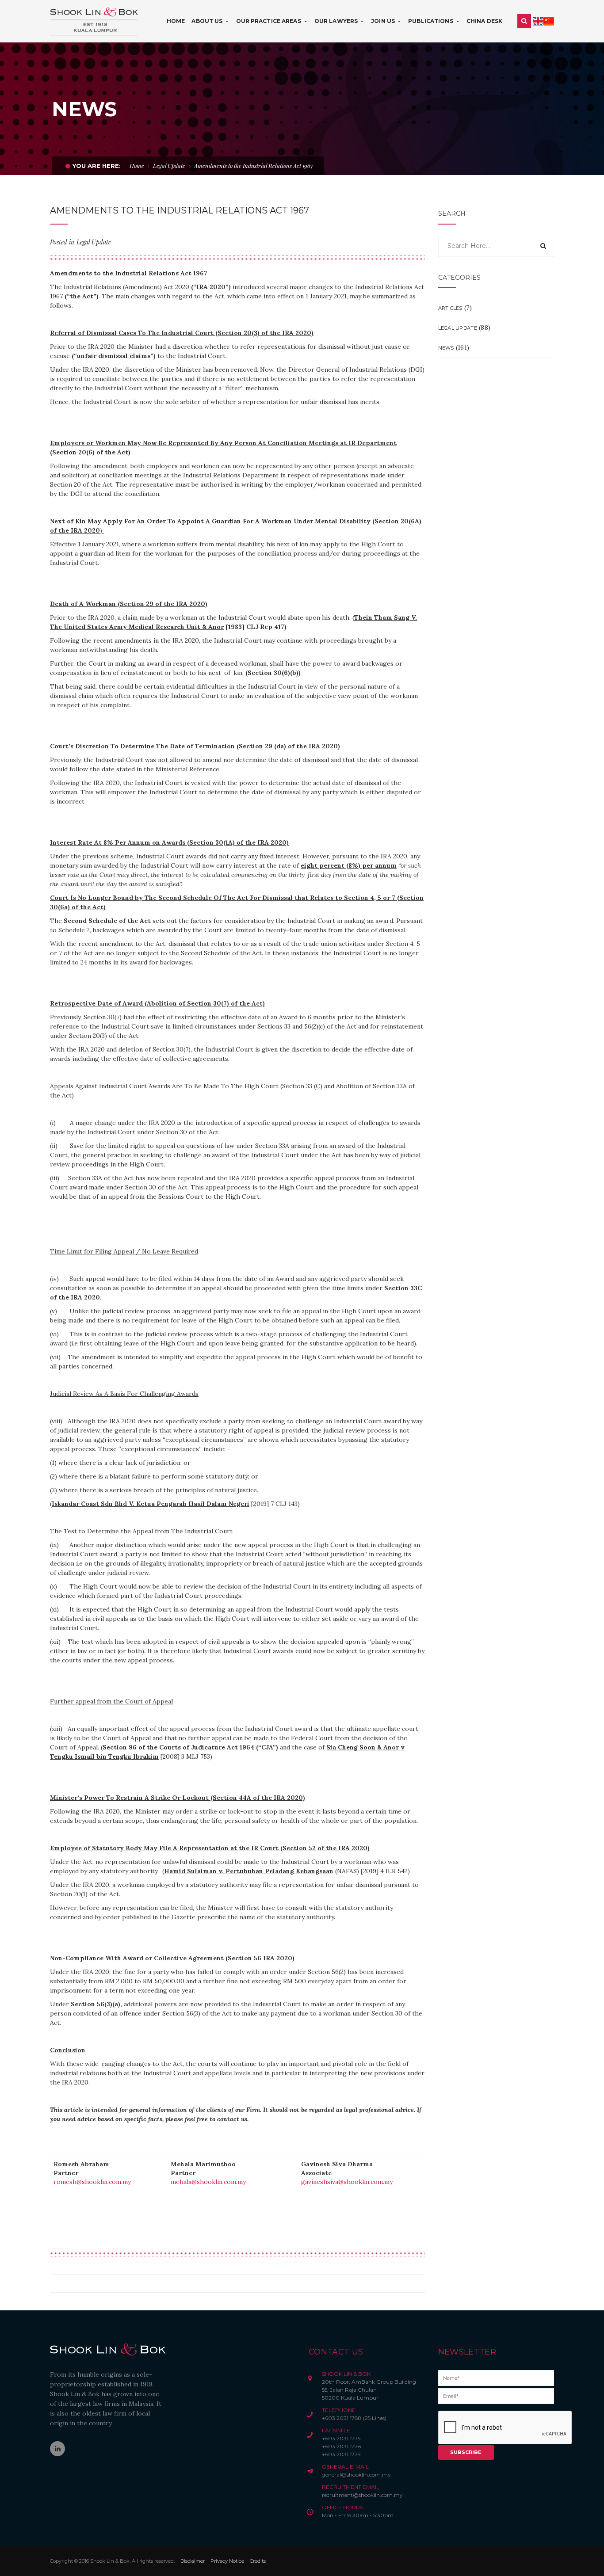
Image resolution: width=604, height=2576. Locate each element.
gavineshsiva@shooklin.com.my (347, 2182)
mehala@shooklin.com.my (208, 2182)
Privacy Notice (227, 2561)
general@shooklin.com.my (356, 2475)
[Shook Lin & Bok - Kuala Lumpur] (94, 21)
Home (137, 166)
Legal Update (169, 166)
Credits (258, 2561)
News (446, 348)
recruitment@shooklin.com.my (362, 2495)
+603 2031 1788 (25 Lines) (354, 2418)
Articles (450, 308)
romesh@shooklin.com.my (92, 2182)
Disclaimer (193, 2561)
